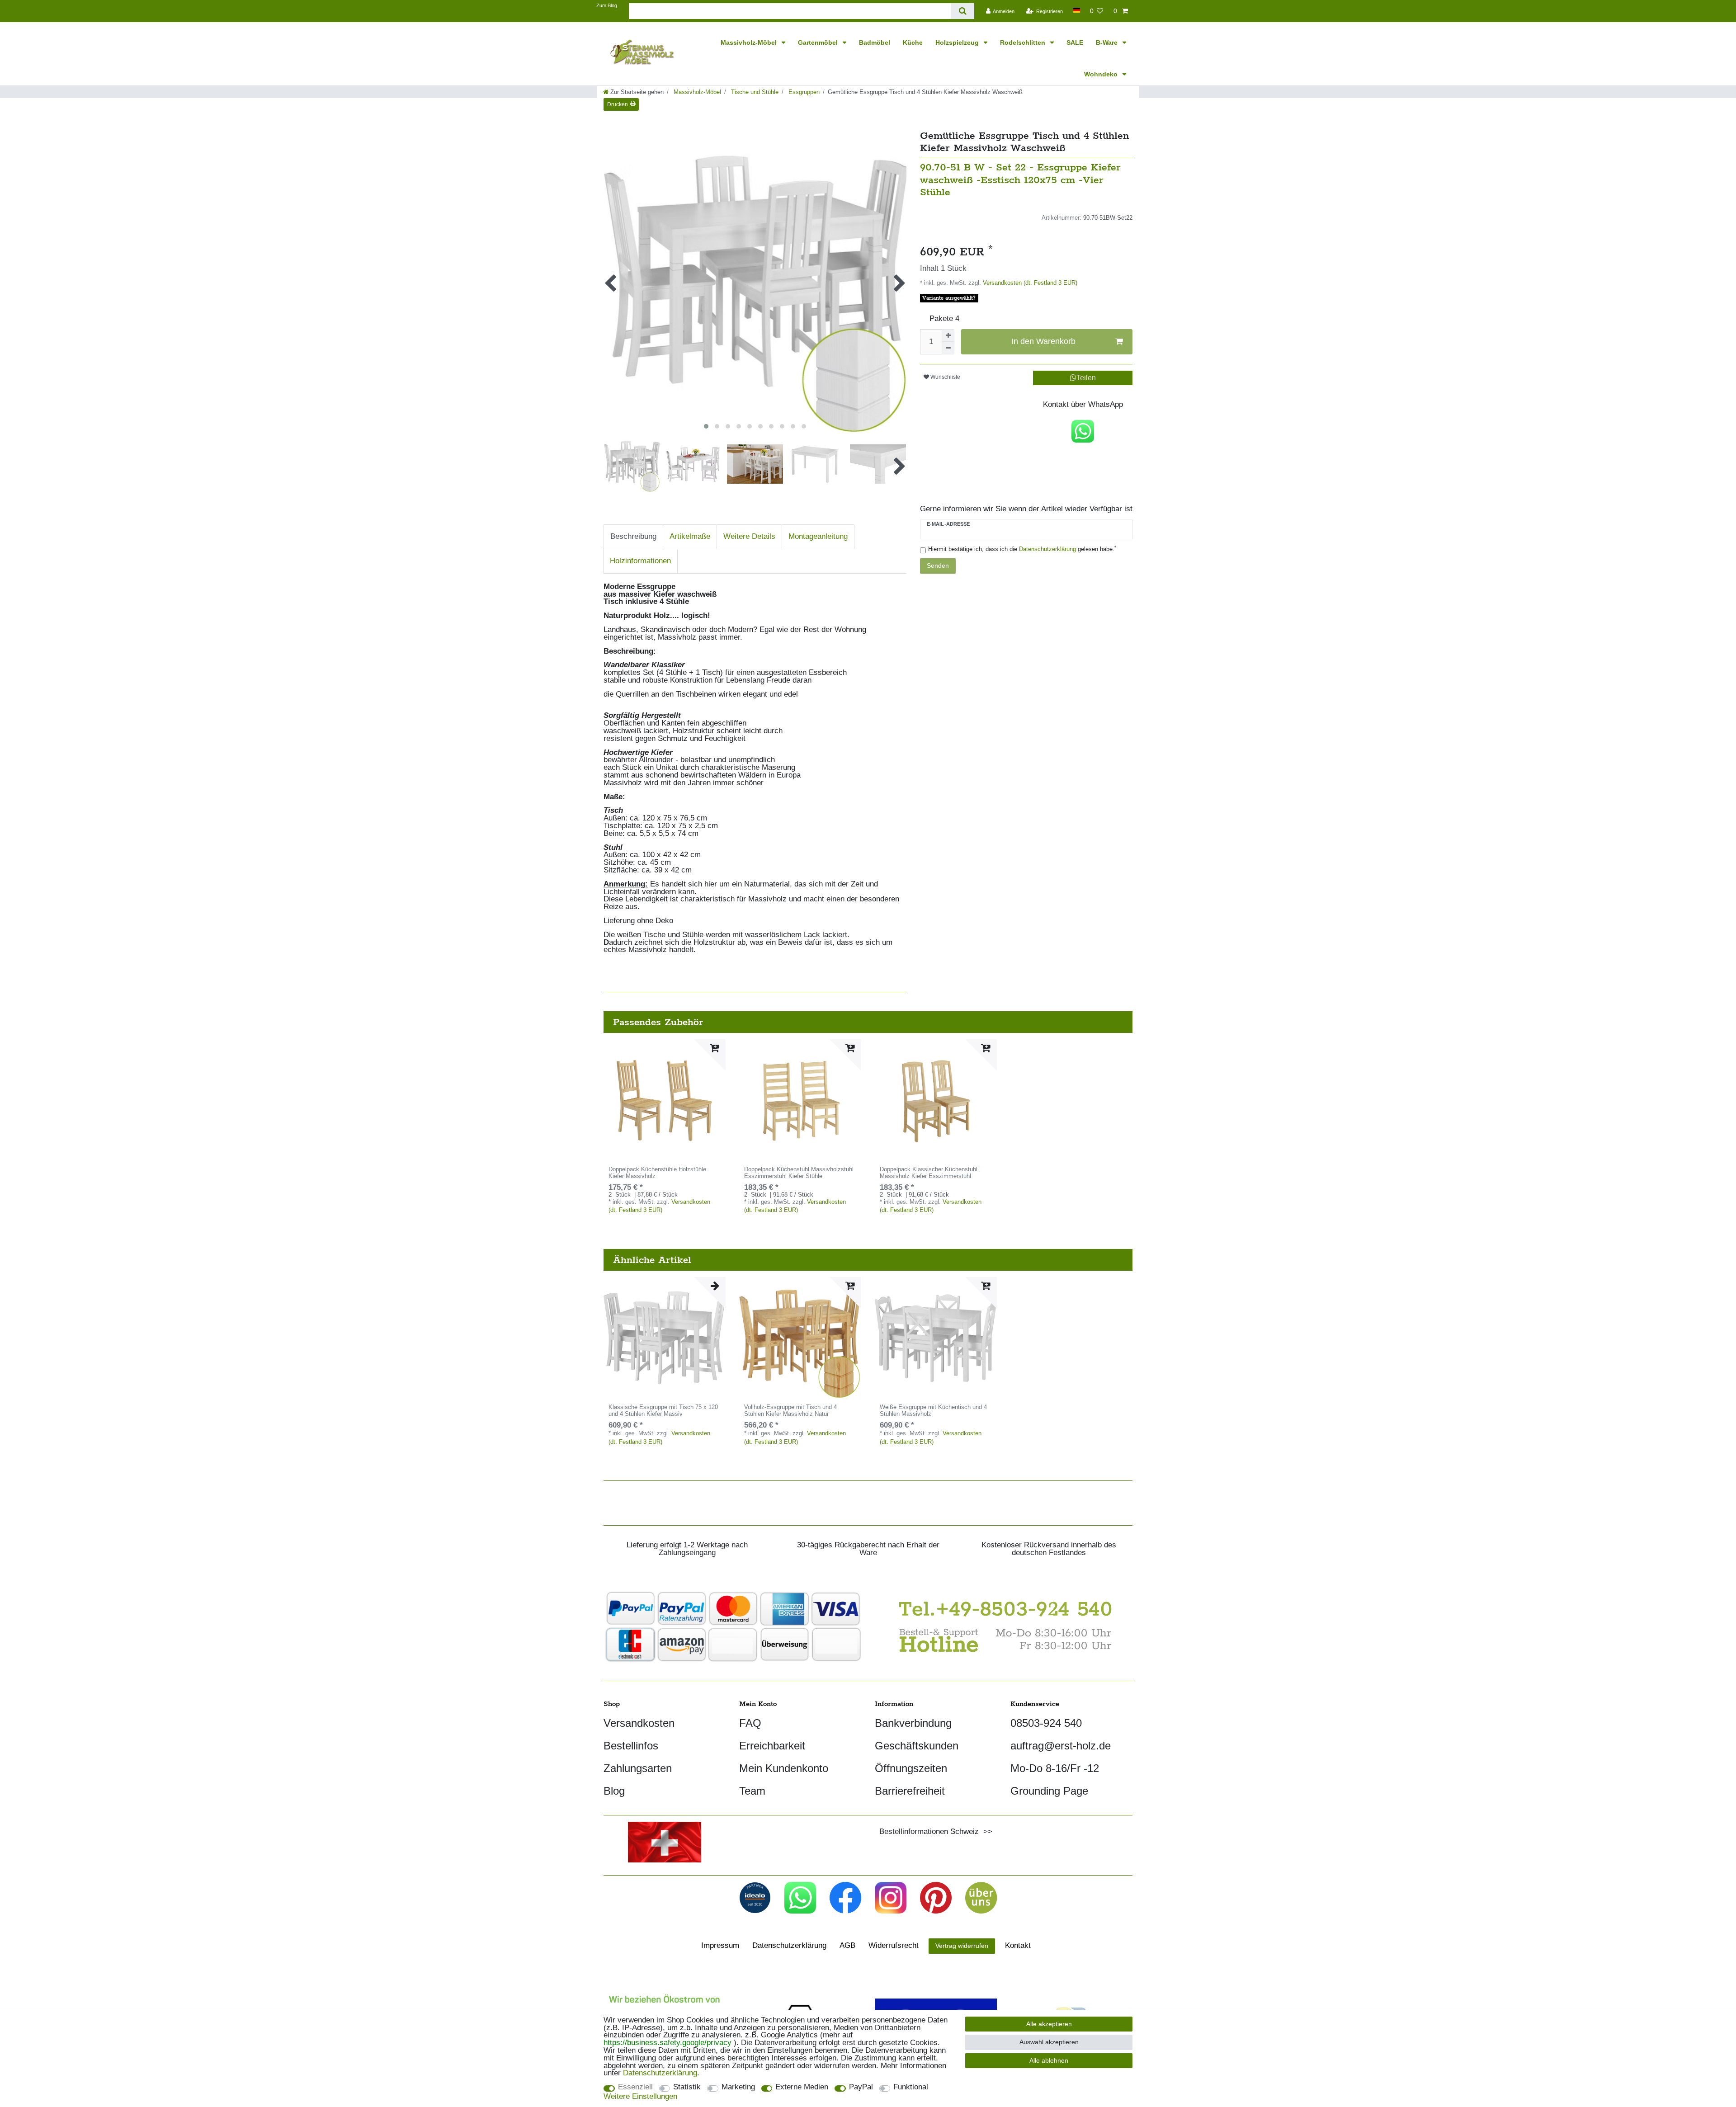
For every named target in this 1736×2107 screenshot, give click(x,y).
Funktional (911, 2087)
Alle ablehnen (1049, 2060)
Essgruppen (803, 92)
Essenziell (635, 2087)
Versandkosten (639, 1723)
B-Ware (1108, 42)
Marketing (738, 2087)
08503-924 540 (1046, 1723)
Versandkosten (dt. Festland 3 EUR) (1029, 283)
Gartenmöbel (819, 42)
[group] (665, 1100)
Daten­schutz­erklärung (789, 1945)
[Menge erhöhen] (948, 335)
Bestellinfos (631, 1746)
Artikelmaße (690, 536)
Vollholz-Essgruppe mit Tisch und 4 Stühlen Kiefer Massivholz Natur (790, 1411)
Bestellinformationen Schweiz (929, 1831)
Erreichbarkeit (772, 1746)
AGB (847, 1945)
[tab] (633, 537)
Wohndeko (1102, 74)
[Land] (1076, 10)
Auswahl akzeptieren (1049, 2042)
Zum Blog (607, 5)
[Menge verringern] (948, 348)
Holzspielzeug (958, 42)
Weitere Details (749, 536)
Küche (913, 42)
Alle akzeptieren (1049, 2024)
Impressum (720, 1945)
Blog (614, 1791)
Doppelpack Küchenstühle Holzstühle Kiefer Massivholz (657, 1173)
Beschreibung (633, 536)
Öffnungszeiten (911, 1768)
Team (752, 1791)
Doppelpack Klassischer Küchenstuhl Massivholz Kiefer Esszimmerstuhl (929, 1173)
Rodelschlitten (1024, 42)
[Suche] (962, 11)
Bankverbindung (913, 1723)
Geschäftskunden (917, 1746)
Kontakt (1018, 1945)
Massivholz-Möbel (750, 42)
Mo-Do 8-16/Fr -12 (1055, 1768)
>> (986, 1831)
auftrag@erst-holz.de (1061, 1746)
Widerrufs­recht (894, 1945)
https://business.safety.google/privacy (668, 2043)
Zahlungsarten (638, 1768)
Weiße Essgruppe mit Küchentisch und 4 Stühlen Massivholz (933, 1411)
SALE (1075, 42)
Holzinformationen (640, 561)
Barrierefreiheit (910, 1791)
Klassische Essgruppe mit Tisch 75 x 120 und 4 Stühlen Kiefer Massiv (663, 1411)
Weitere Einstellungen (640, 2097)
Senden (938, 566)
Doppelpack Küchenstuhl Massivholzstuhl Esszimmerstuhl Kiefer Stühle (799, 1173)
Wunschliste (945, 377)
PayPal (861, 2087)
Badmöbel (875, 42)
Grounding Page (1049, 1791)
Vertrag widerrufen (962, 1946)
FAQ (750, 1723)
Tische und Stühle (754, 92)
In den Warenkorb (1043, 341)
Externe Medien (802, 2087)
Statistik (687, 2087)
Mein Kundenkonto (784, 1768)
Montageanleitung (818, 536)
